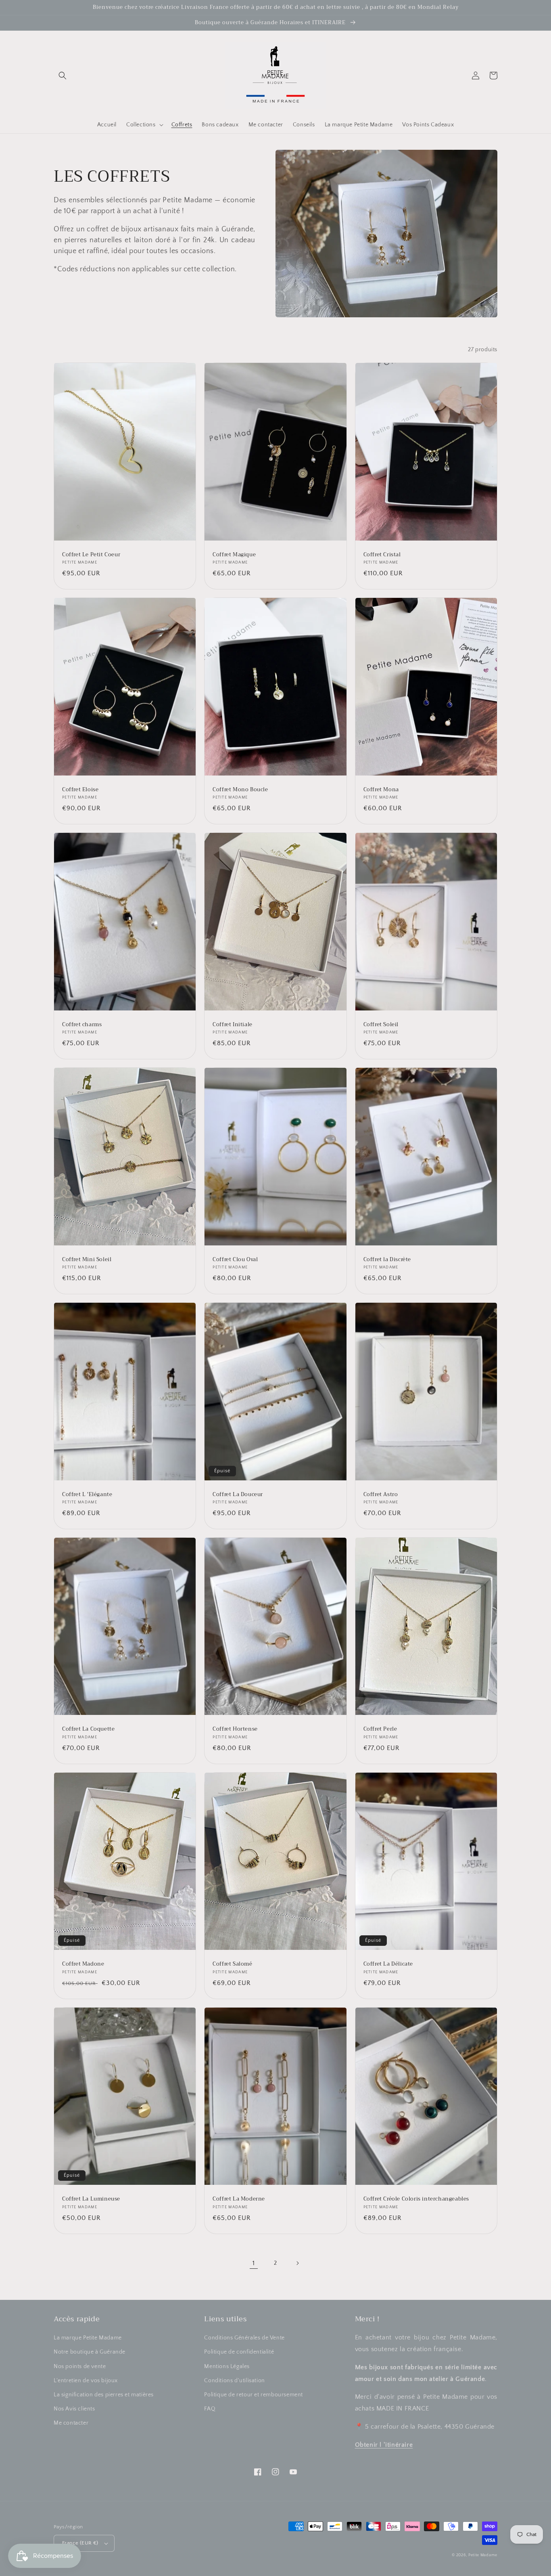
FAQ (210, 2409)
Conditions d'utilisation (234, 2381)
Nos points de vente (80, 2366)
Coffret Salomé (232, 1964)
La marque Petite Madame (88, 2338)
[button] (63, 75)
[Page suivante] (297, 2263)
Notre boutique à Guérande (90, 2352)
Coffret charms (82, 1025)
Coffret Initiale (233, 1025)
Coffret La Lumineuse (91, 2199)
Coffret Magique (234, 555)
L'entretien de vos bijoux (86, 2381)
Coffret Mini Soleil (87, 1260)
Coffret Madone (83, 1964)
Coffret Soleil (381, 1025)
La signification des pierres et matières (104, 2395)
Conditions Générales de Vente (244, 2338)
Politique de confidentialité (239, 2352)
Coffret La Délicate (388, 1964)
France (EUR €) (80, 2543)
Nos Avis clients (74, 2409)
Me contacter (71, 2423)
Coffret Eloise (80, 790)
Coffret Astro (381, 1495)
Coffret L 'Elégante (87, 1495)
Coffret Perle (380, 1729)
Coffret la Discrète (387, 1260)
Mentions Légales (227, 2366)
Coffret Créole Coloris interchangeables (416, 2199)
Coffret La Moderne (239, 2199)
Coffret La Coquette (88, 1729)
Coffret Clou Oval (235, 1260)
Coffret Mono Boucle (240, 790)
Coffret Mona (381, 790)
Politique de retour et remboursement (254, 2395)
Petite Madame (483, 2555)
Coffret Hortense (235, 1729)
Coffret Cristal (382, 555)
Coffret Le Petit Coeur (91, 555)
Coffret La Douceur (238, 1495)
